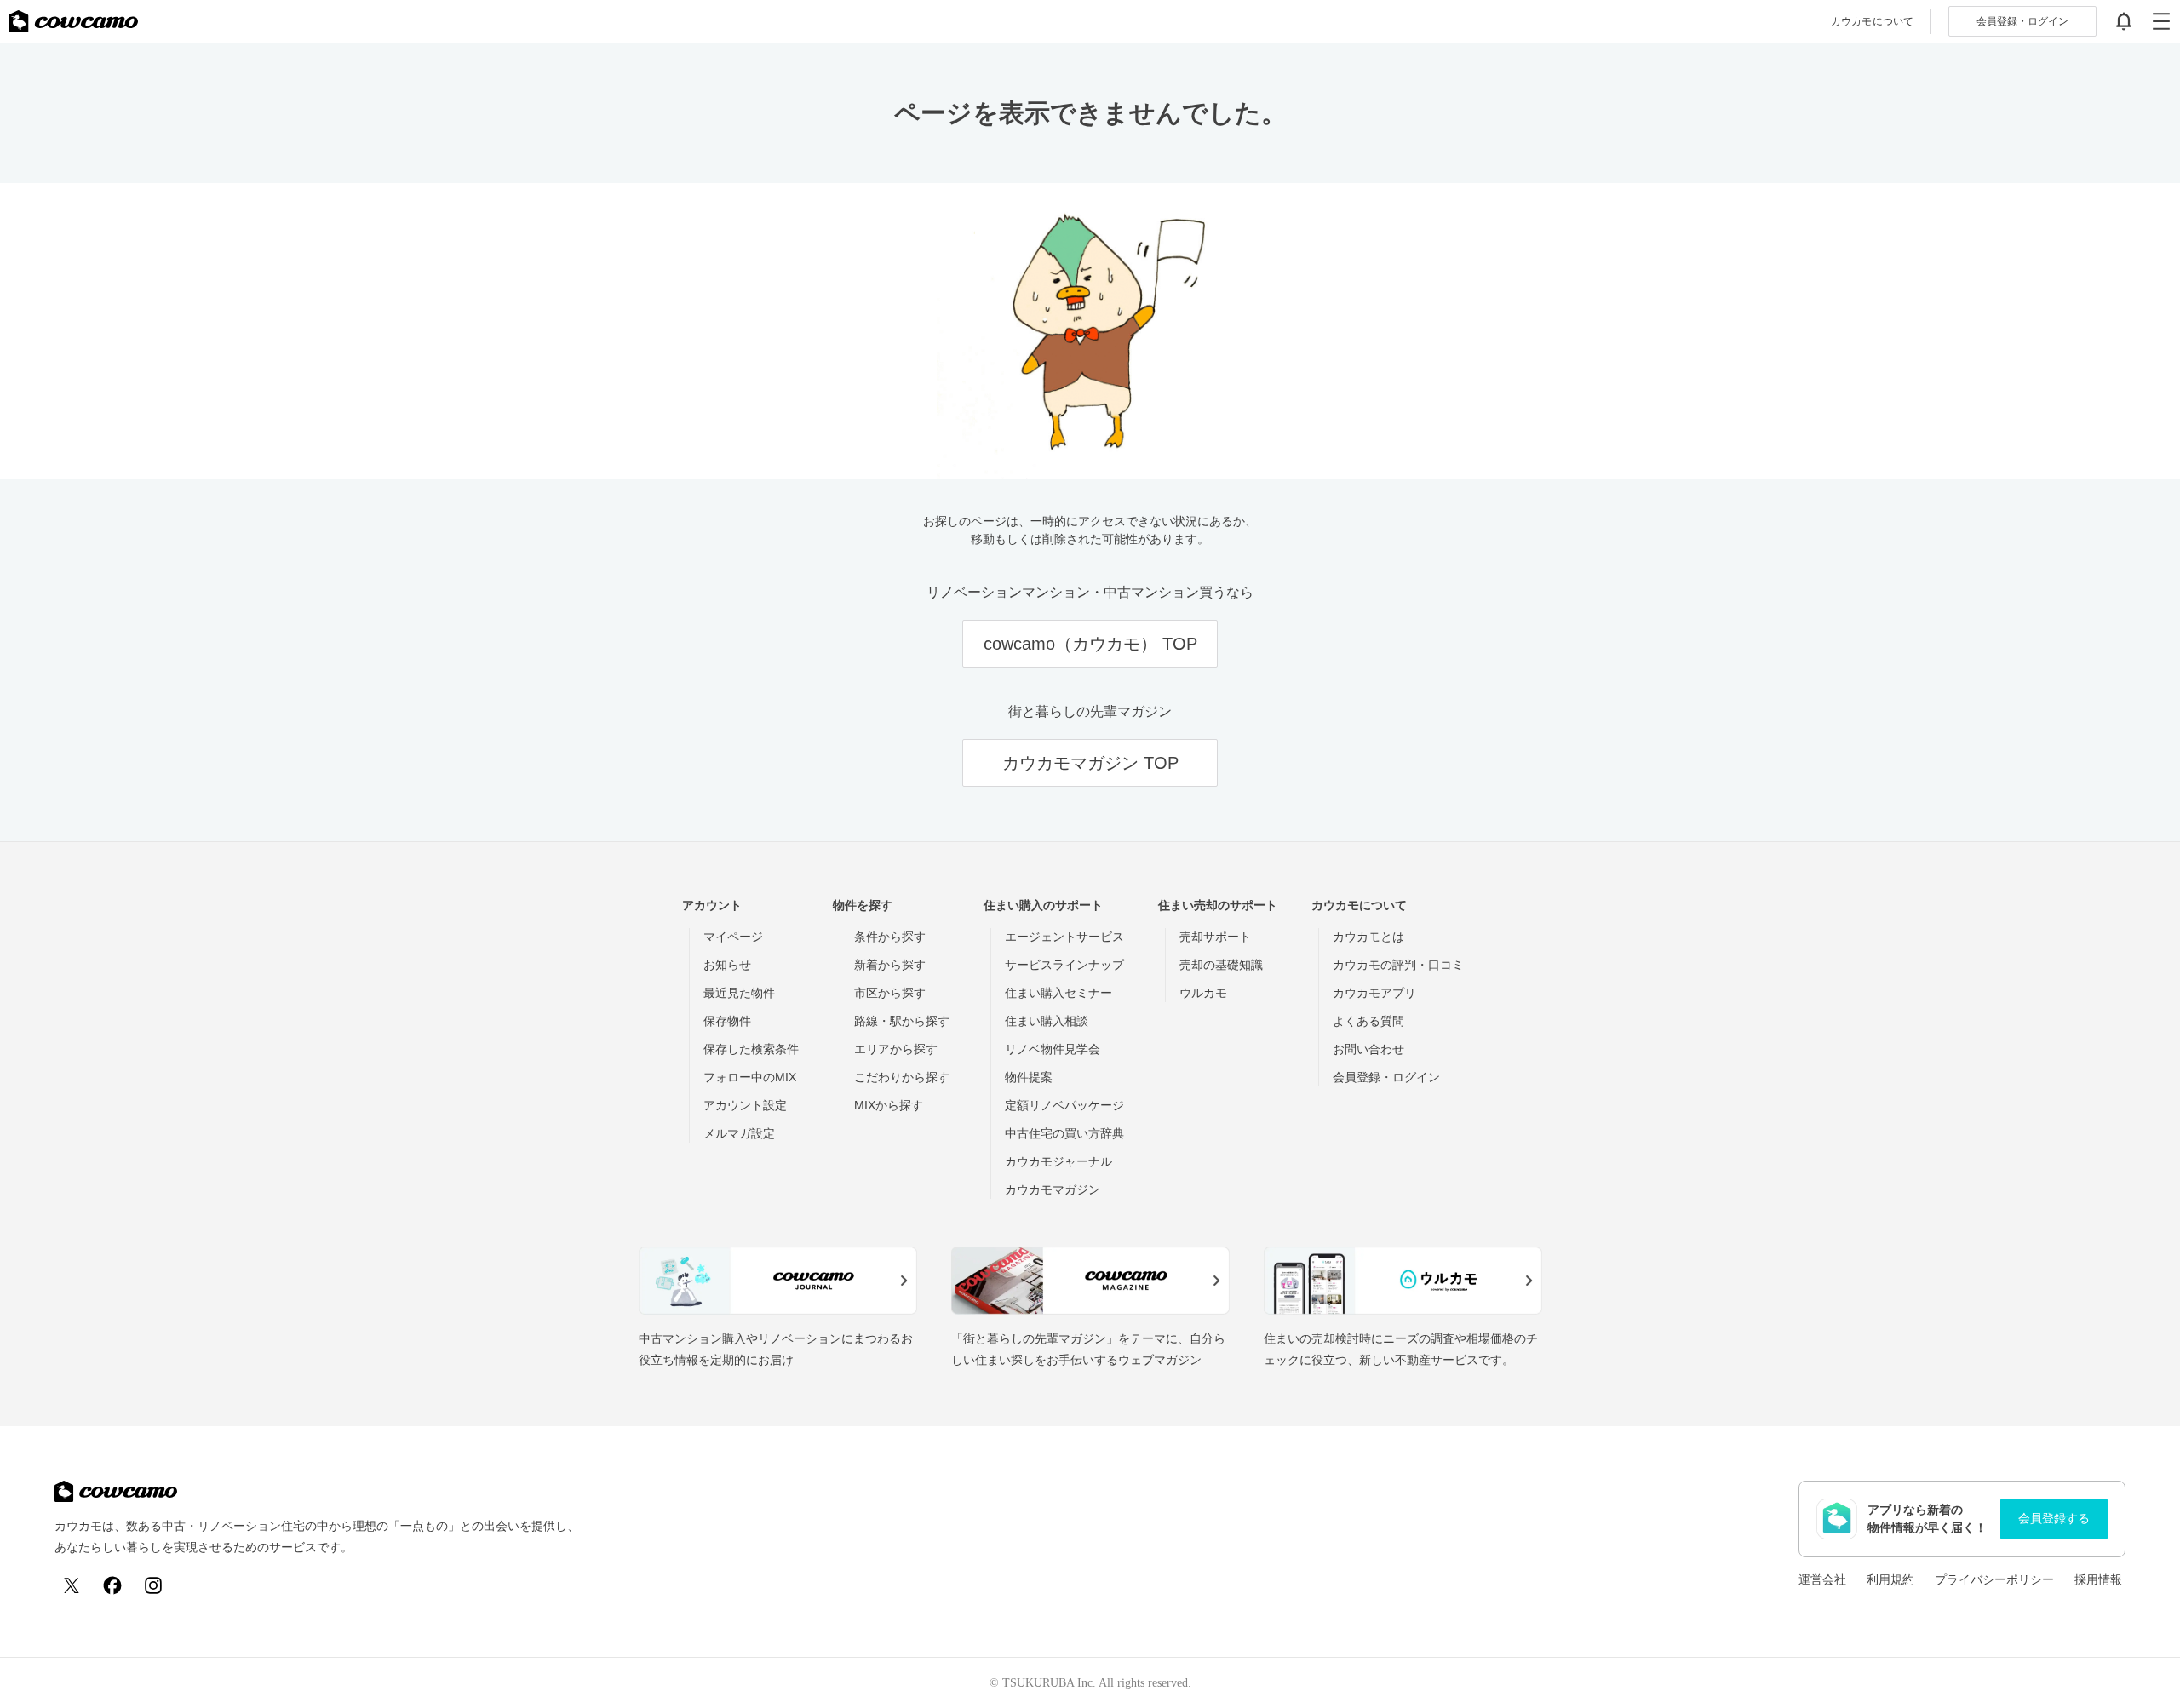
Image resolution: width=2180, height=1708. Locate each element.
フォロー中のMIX (750, 1077)
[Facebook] (112, 1585)
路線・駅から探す (902, 1021)
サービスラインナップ (1064, 965)
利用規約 (1890, 1579)
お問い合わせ (1368, 1049)
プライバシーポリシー (1994, 1579)
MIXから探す (889, 1105)
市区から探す (890, 993)
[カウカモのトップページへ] (73, 21)
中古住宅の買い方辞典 (1064, 1133)
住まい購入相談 (1047, 1021)
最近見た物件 (739, 993)
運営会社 (1822, 1579)
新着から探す (890, 965)
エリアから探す (896, 1049)
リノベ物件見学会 (1053, 1049)
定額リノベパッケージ (1064, 1105)
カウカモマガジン (1053, 1189)
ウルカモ (1203, 993)
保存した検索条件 (751, 1049)
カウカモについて (1872, 21)
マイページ (733, 937)
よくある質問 (1368, 1021)
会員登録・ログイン (1386, 1077)
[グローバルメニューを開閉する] (2161, 21)
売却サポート (1215, 937)
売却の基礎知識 (1221, 965)
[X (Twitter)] (72, 1585)
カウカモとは (1368, 937)
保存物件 (727, 1021)
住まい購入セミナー (1058, 993)
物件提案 (1029, 1077)
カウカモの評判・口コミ (1398, 965)
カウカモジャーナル (1058, 1161)
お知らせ (727, 965)
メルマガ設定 (739, 1133)
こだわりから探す (902, 1077)
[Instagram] (153, 1585)
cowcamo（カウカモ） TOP (1090, 644)
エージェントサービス (1064, 937)
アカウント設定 (745, 1105)
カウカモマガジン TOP (1090, 763)
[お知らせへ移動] (2124, 21)
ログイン (2022, 21)
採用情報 (2098, 1579)
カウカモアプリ (1374, 993)
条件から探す (890, 937)
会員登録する (2054, 1518)
